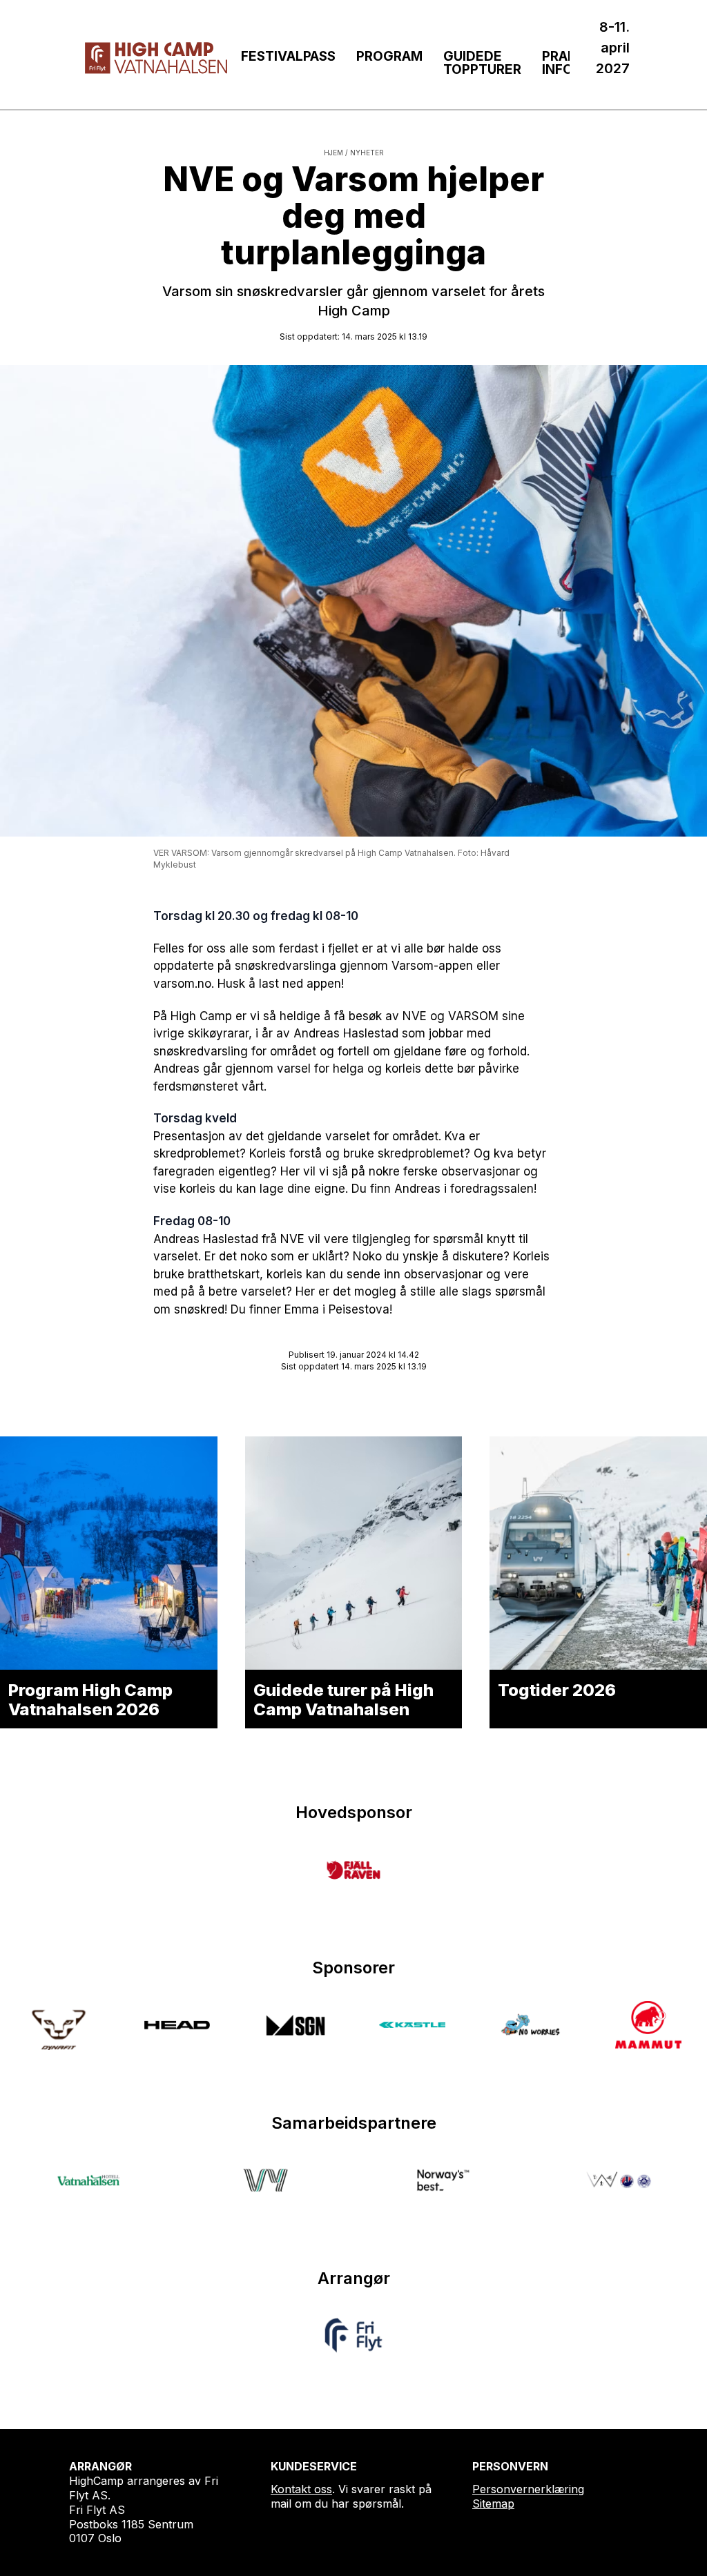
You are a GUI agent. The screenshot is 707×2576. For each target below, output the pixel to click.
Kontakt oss (301, 2489)
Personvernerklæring (528, 2489)
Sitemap (493, 2504)
